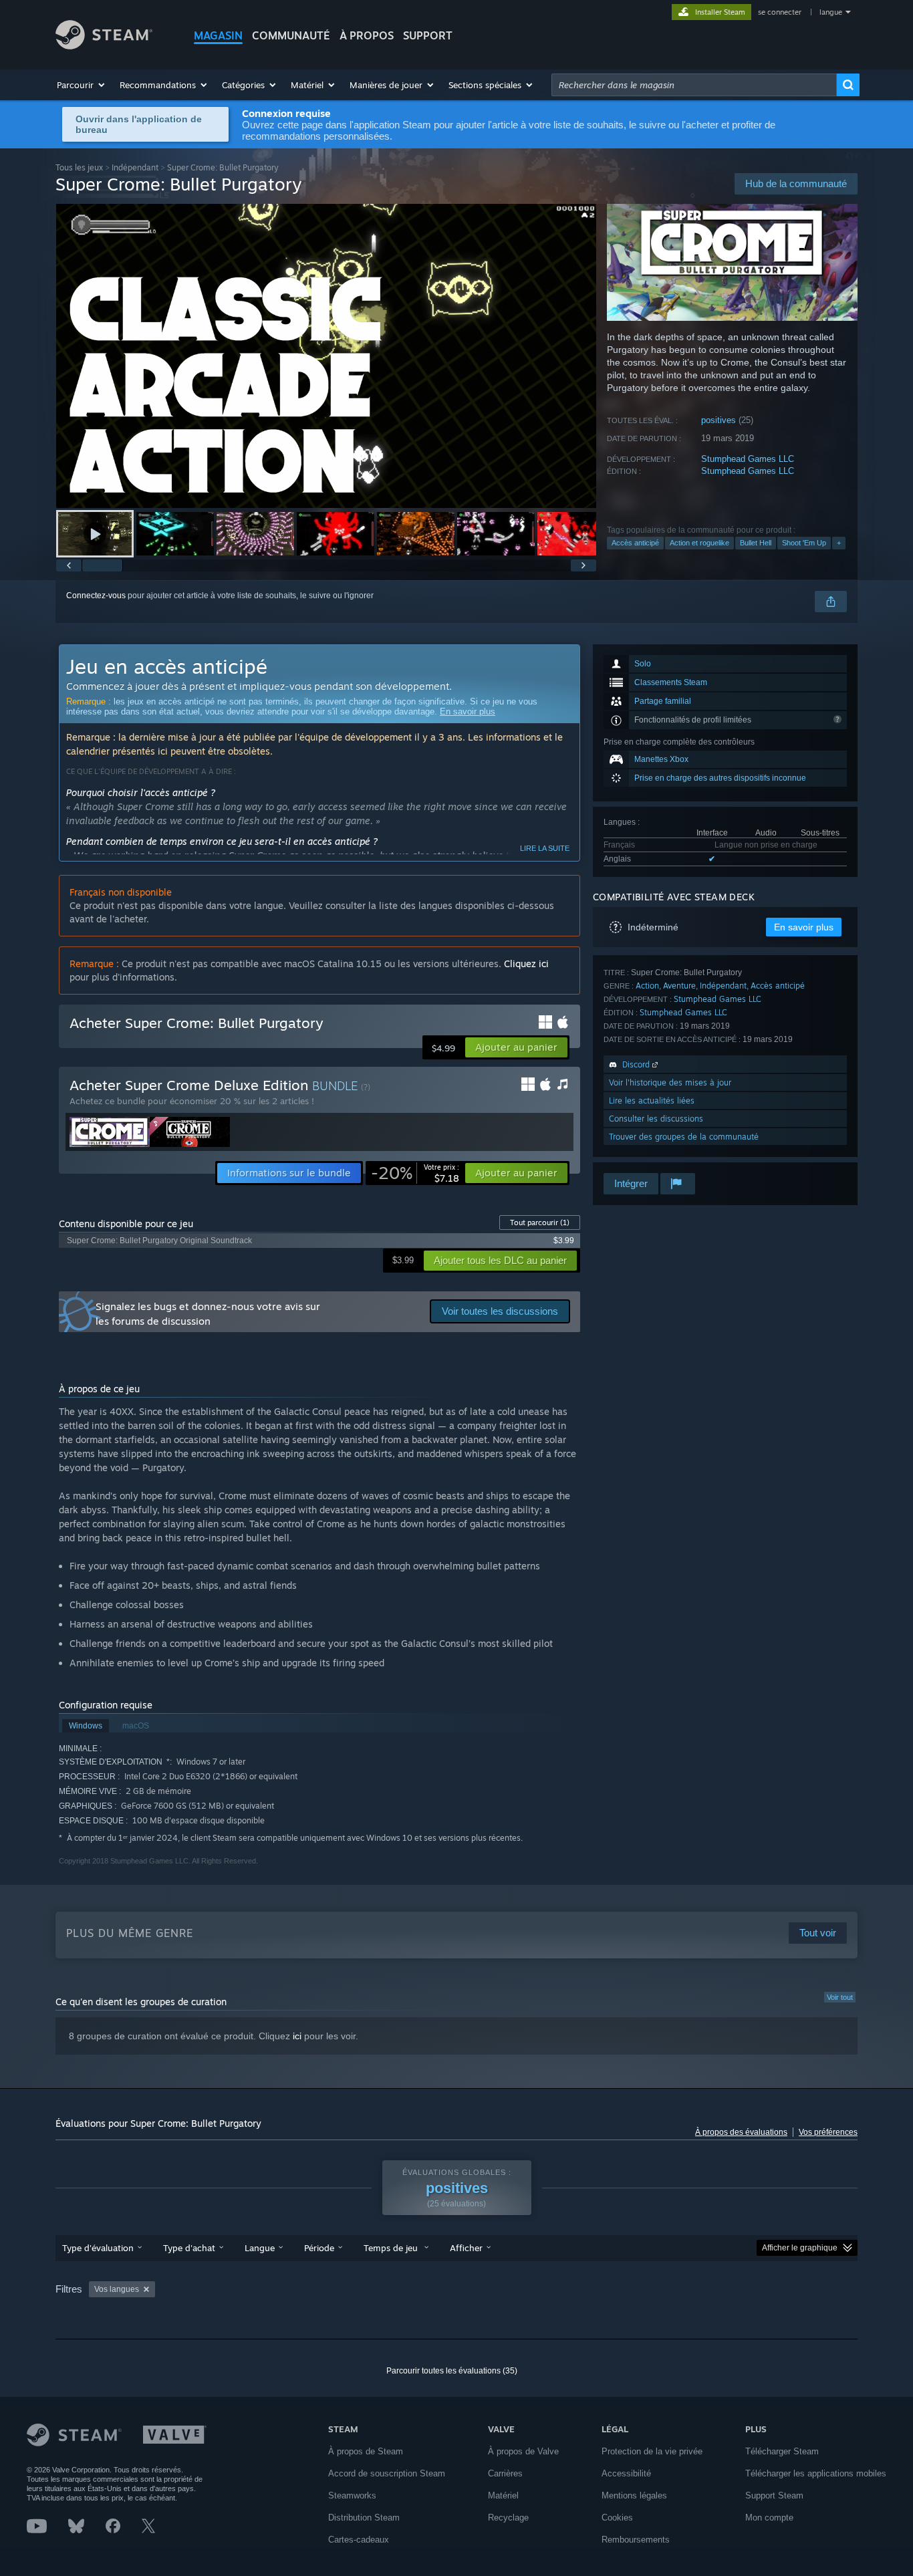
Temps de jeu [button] (392, 2248)
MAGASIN (218, 35)
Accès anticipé (635, 543)
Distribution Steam (364, 2518)
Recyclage (508, 2518)
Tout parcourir (540, 1222)
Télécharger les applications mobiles (816, 2473)
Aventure (679, 986)
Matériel (503, 2495)
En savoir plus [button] (804, 927)
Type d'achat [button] (189, 2248)
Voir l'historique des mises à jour (670, 1082)
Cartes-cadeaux (359, 2540)
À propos (367, 35)
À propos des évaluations (741, 2132)
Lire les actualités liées (652, 1101)
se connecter (781, 12)
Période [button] (319, 2248)
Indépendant (135, 167)
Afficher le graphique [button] (800, 2248)
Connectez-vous (96, 596)
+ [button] (839, 543)
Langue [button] (260, 2248)
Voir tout (840, 1997)
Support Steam (774, 2495)
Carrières (505, 2473)
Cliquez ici (526, 963)
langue (831, 12)
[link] (415, 1173)
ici (297, 2036)
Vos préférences (828, 2132)
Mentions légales (634, 2495)
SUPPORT (428, 35)
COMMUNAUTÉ (291, 35)
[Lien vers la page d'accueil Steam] (104, 46)
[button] (82, 85)
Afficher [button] (466, 2248)
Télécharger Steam (782, 2451)
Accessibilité (626, 2473)
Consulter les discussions (656, 1119)
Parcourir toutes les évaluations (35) (452, 2371)
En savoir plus (468, 712)
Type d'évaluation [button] (98, 2248)
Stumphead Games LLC (748, 459)
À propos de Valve (523, 2451)
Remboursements (636, 2540)
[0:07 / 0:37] (326, 356)
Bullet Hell (756, 543)
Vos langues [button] (117, 2289)
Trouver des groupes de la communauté (684, 1137)
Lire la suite (545, 848)
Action (647, 986)
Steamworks (352, 2495)
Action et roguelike (699, 543)
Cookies (617, 2518)
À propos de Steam (366, 2451)
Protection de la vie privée (652, 2451)
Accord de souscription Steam (387, 2473)
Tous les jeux (79, 167)
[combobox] (694, 85)
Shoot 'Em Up (804, 543)
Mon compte (769, 2518)
